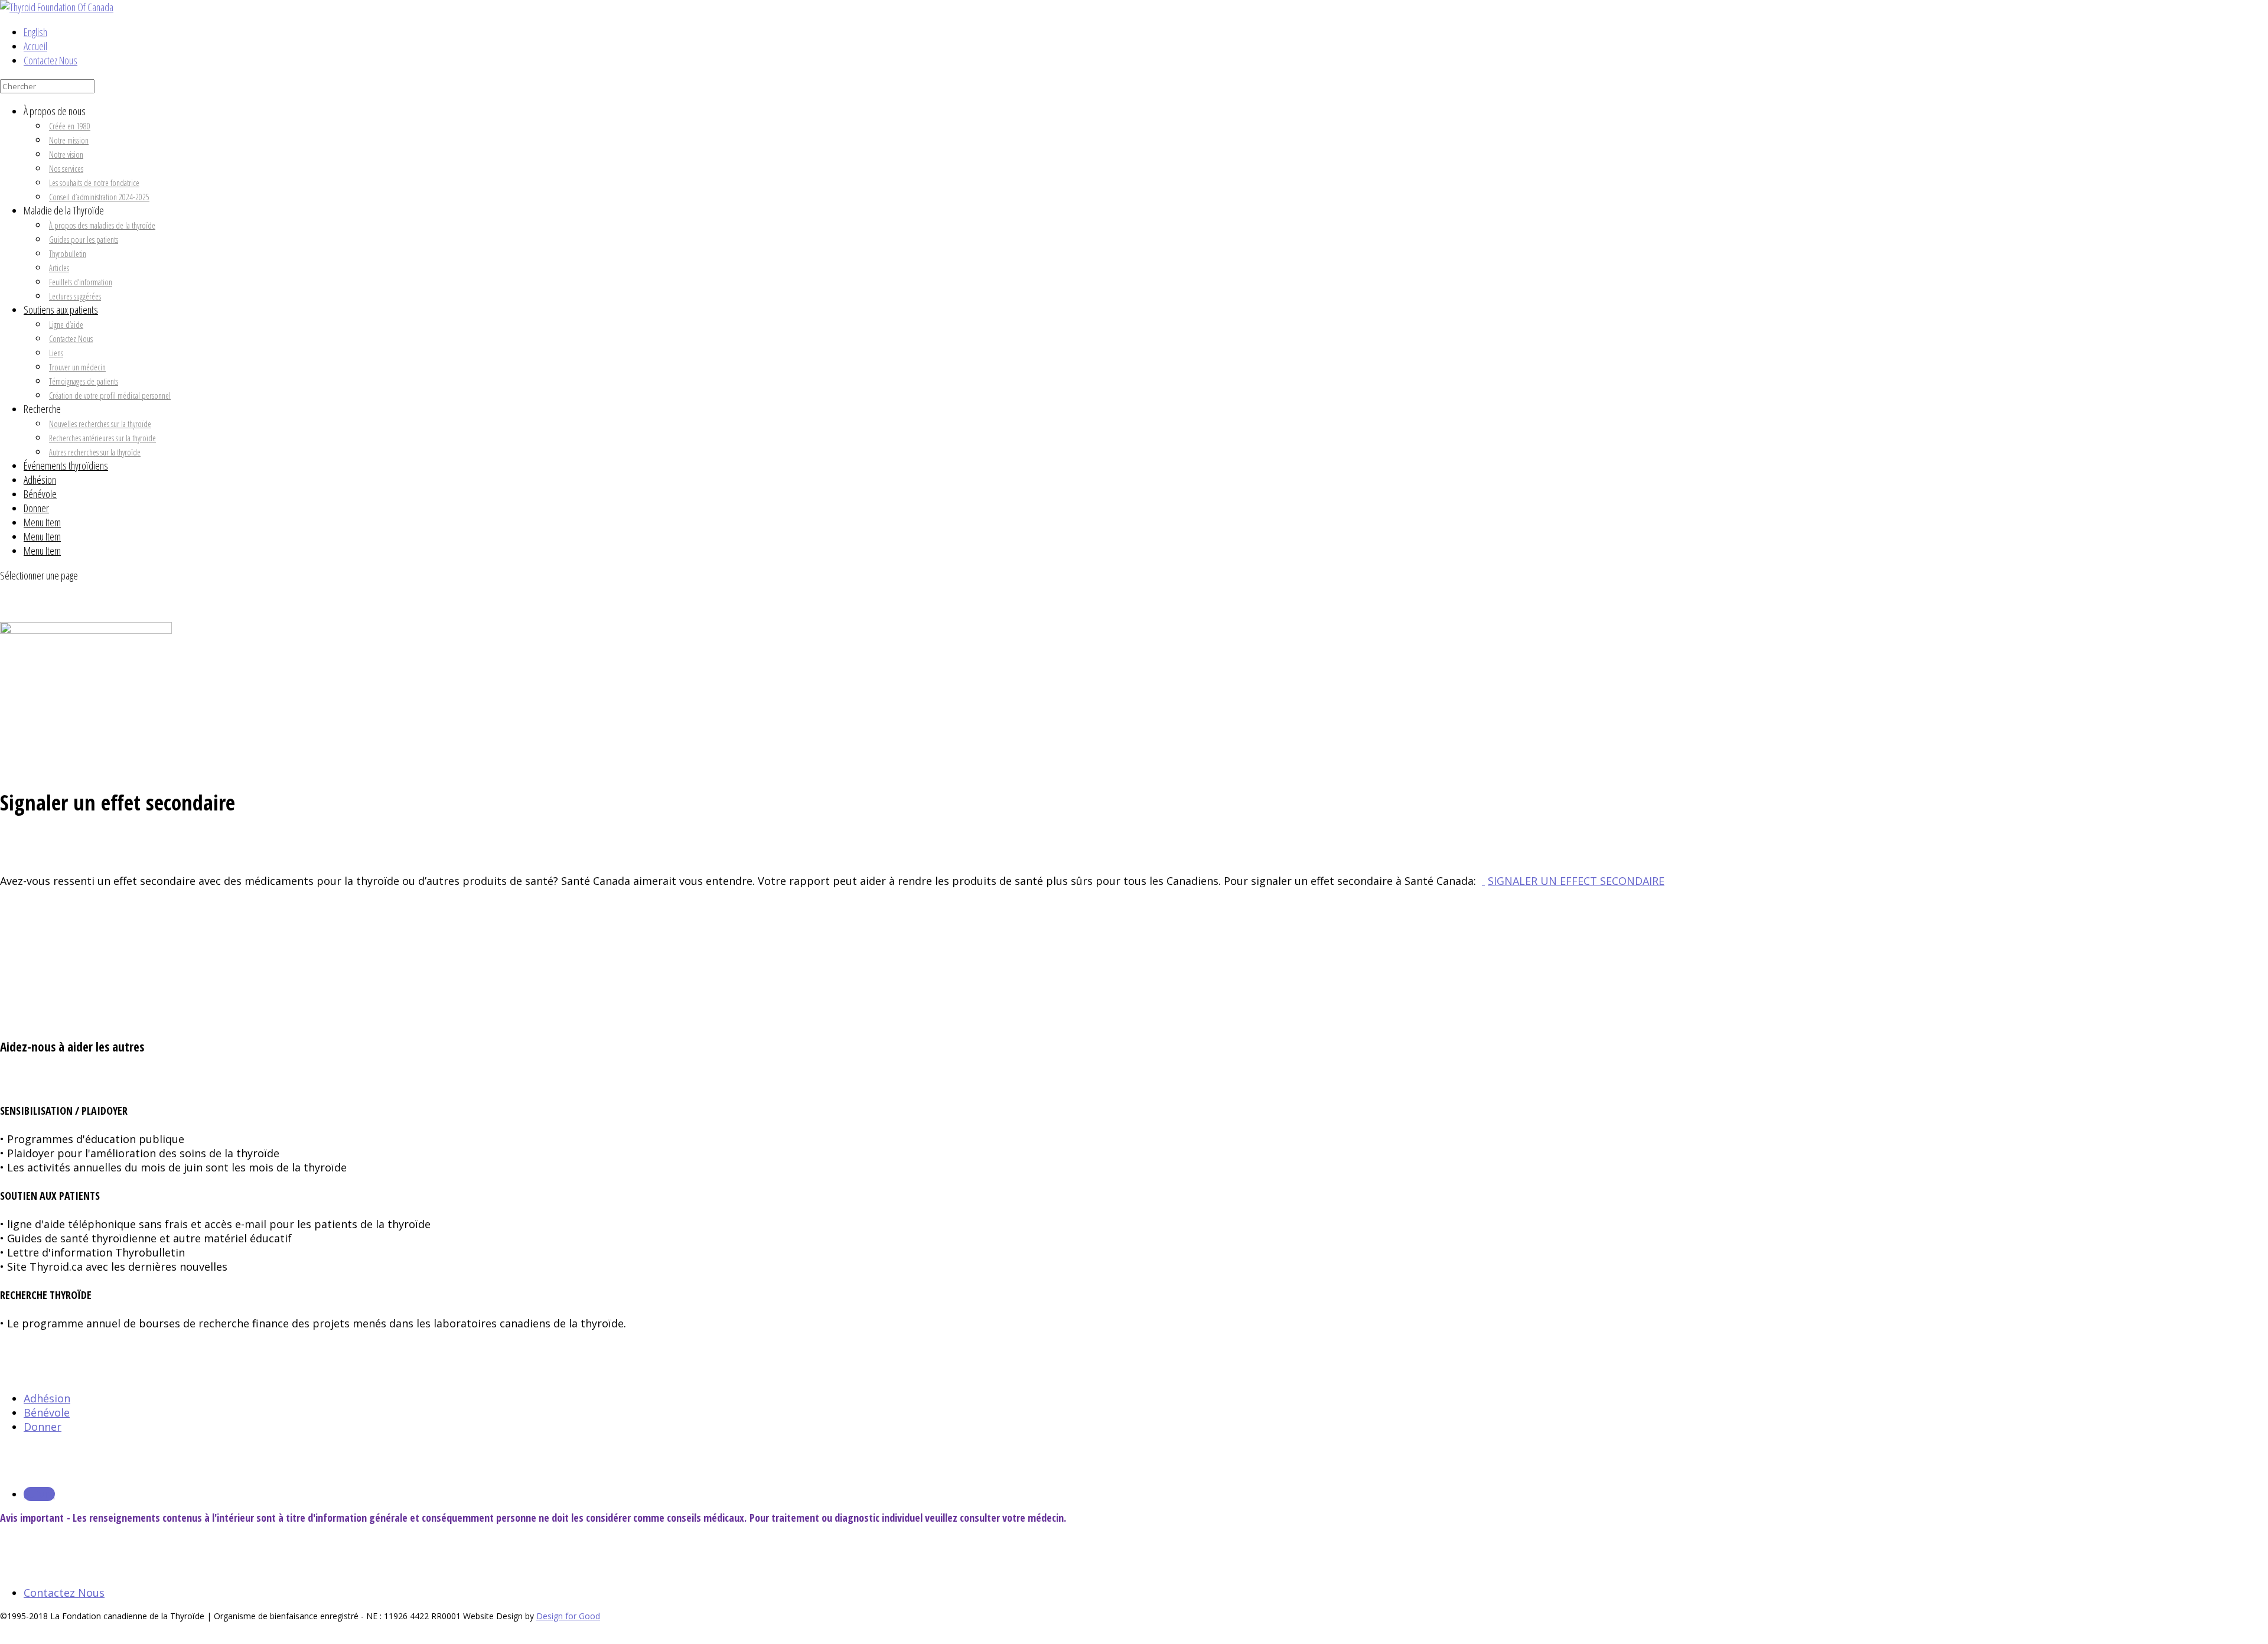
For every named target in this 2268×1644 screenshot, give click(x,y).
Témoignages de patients (84, 381)
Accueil (35, 46)
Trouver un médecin (77, 367)
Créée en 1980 (70, 126)
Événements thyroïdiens (66, 465)
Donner (36, 508)
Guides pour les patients (84, 240)
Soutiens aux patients (61, 310)
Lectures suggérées (75, 296)
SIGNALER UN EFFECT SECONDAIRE (1576, 881)
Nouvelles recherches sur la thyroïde (100, 424)
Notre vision (66, 154)
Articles (59, 268)
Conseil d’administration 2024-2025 (99, 197)
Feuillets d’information (81, 282)
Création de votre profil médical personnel (110, 395)
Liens (56, 353)
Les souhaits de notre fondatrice (94, 183)
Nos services (66, 169)
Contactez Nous (50, 60)
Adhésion (40, 480)
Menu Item (42, 522)
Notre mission (69, 140)
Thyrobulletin (68, 254)
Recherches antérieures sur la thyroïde (102, 438)
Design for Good (568, 1616)
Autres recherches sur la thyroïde (95, 452)
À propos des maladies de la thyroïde (102, 225)
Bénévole (40, 494)
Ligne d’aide (66, 325)
